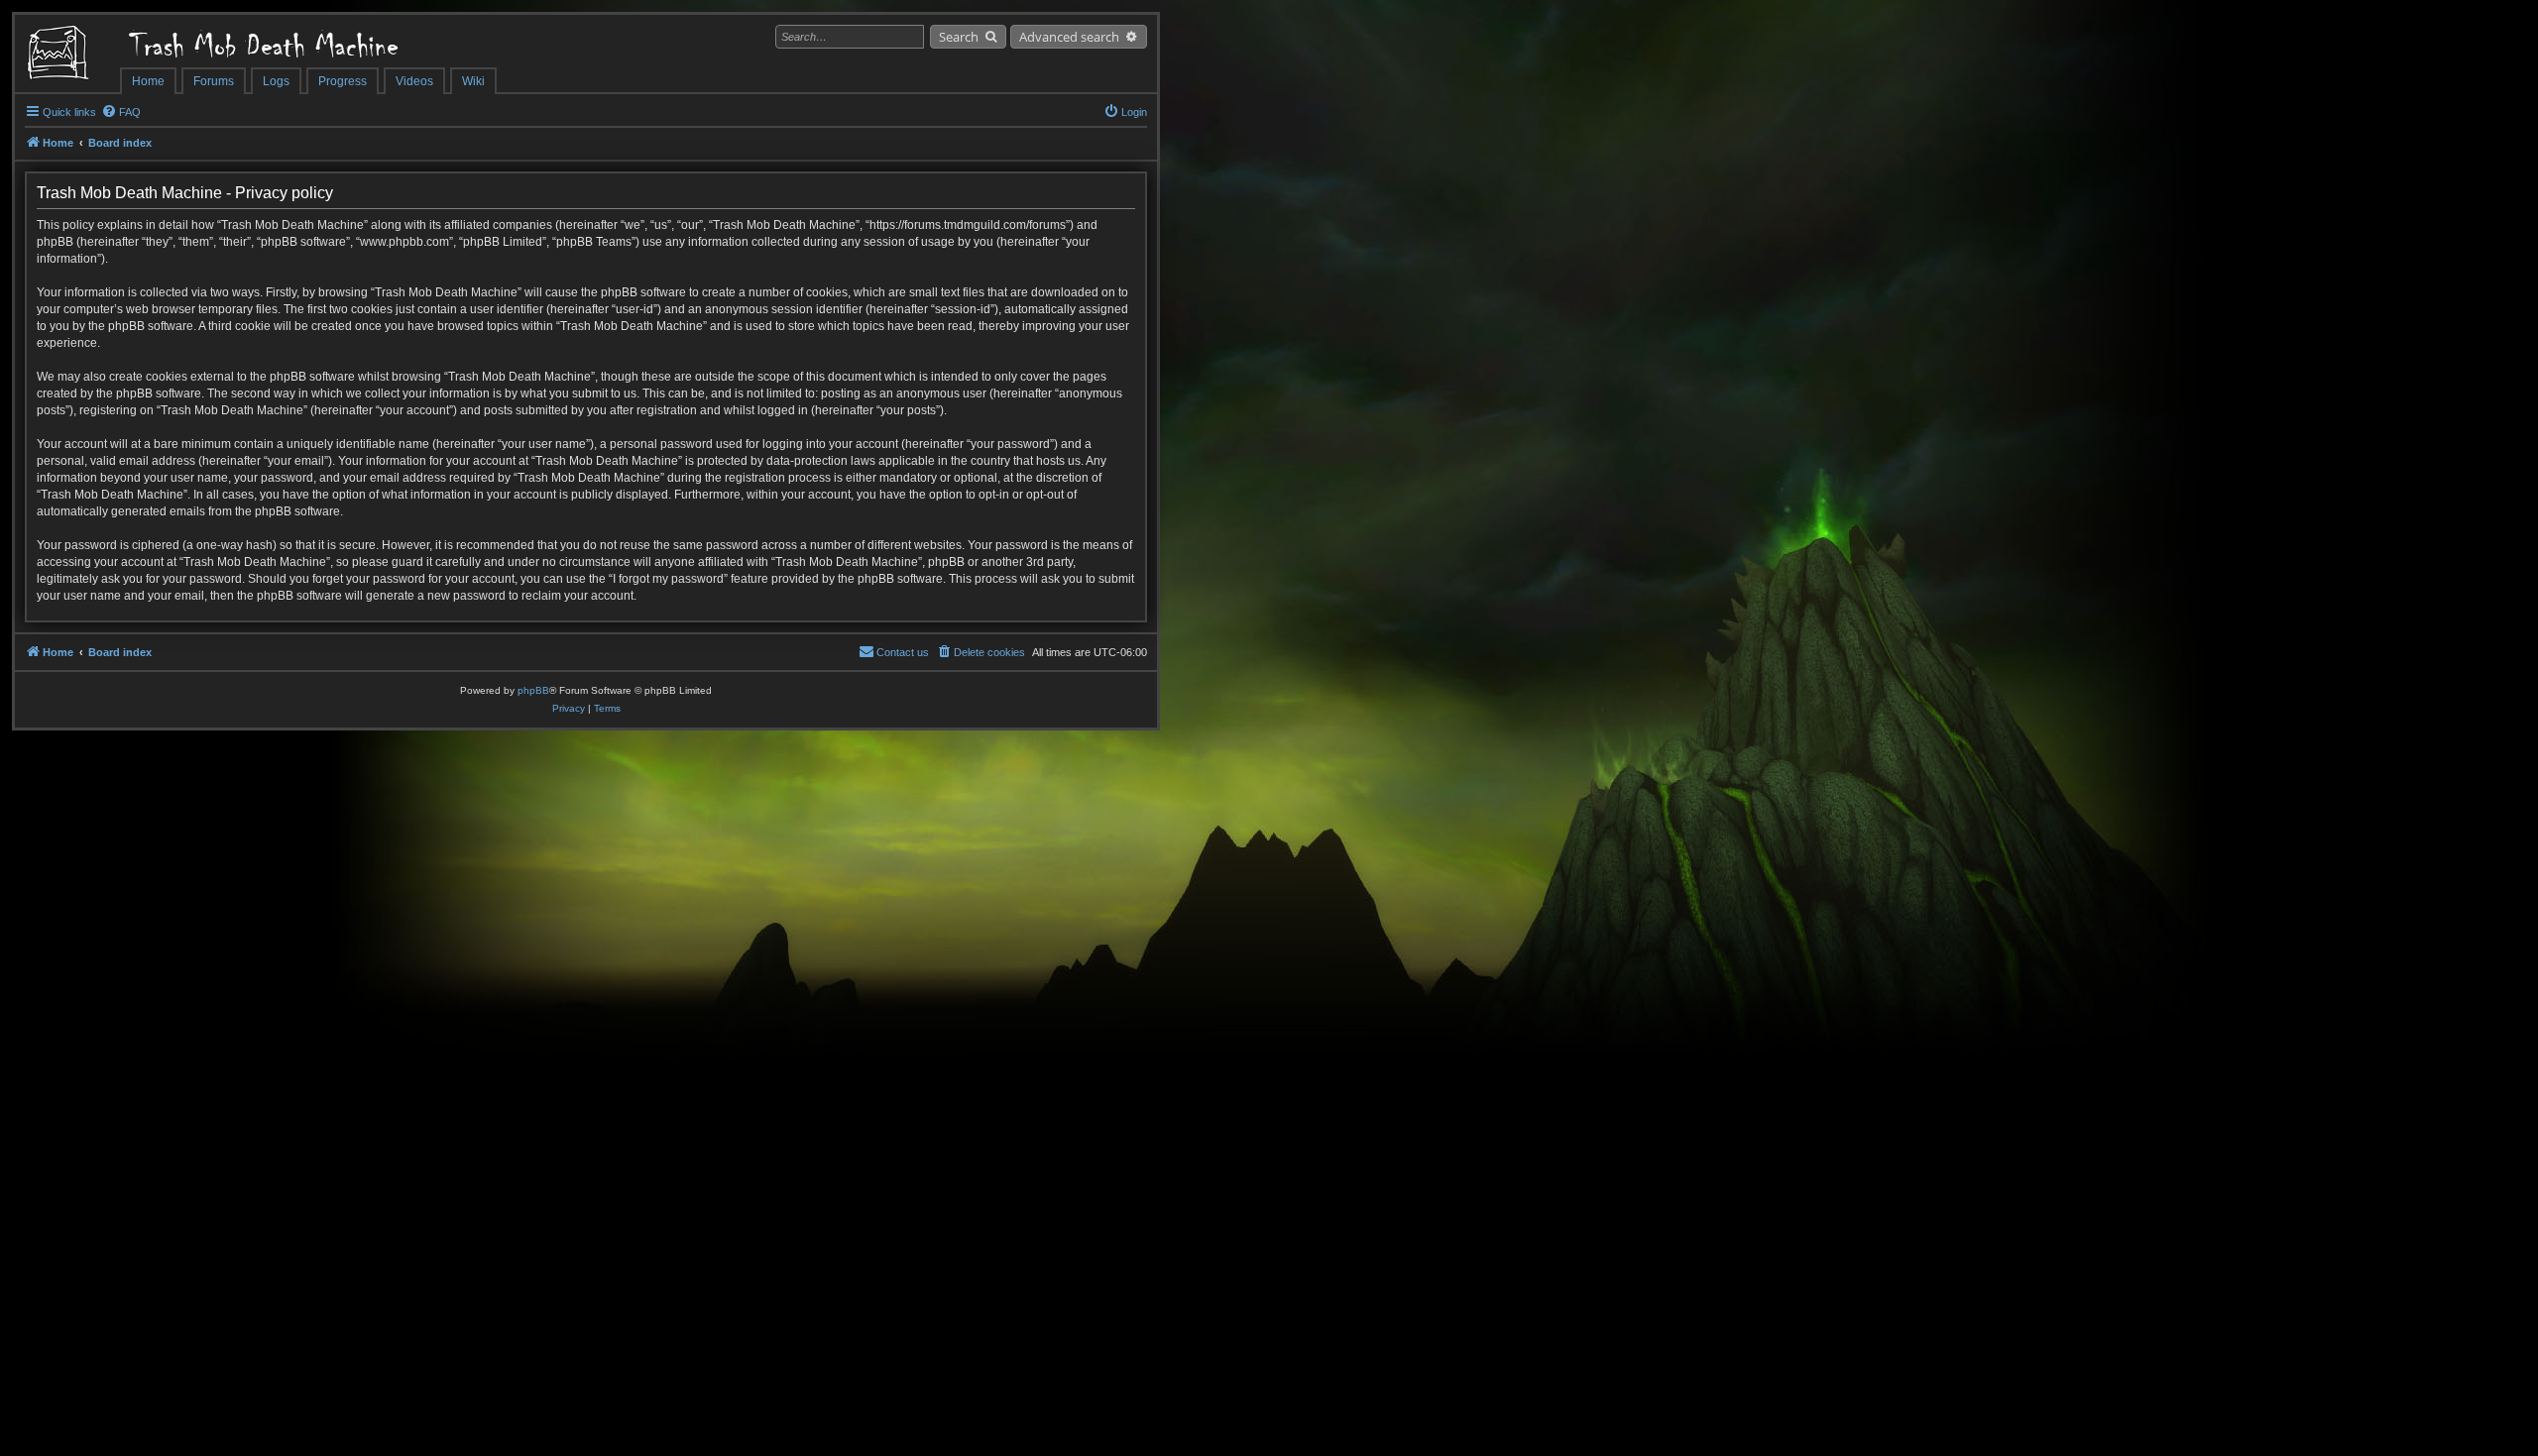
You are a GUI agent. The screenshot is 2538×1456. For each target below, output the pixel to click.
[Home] (67, 55)
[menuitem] (121, 112)
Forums (214, 81)
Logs (276, 81)
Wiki (473, 81)
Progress (343, 81)
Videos (414, 81)
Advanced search (1069, 37)
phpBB (533, 690)
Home (148, 81)
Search (959, 37)
